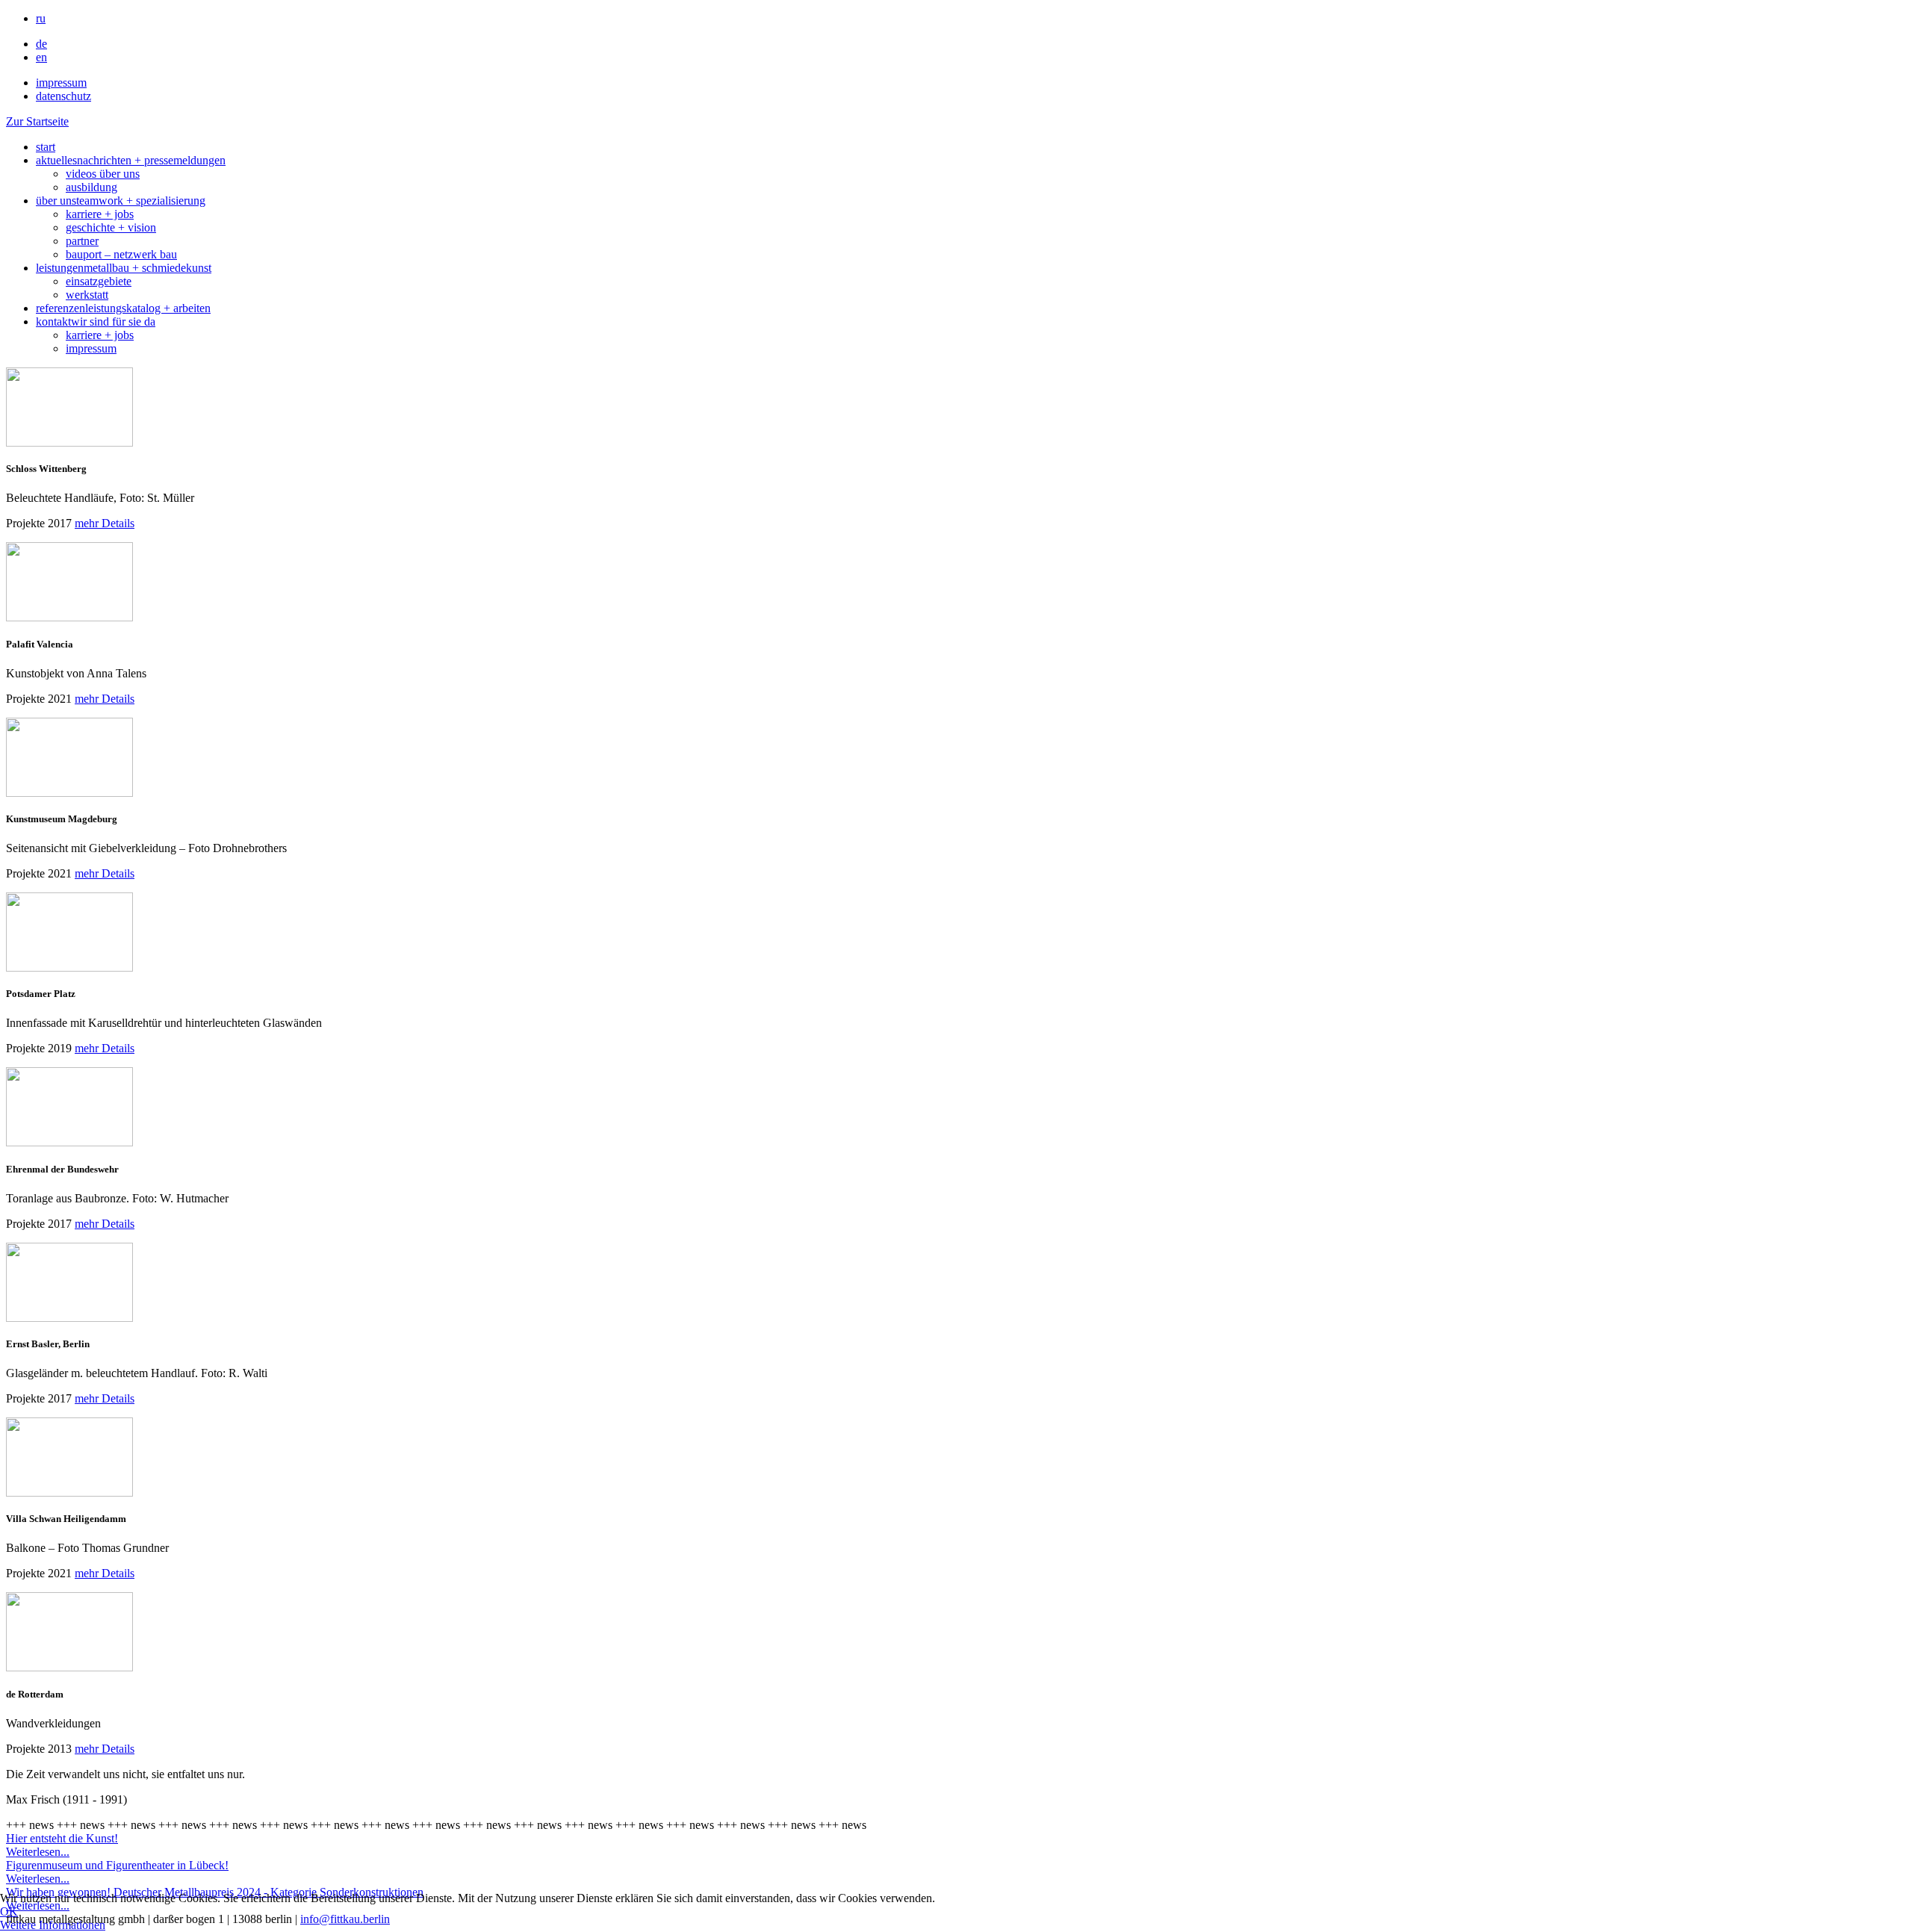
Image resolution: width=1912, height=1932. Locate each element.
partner (82, 241)
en (41, 57)
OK (9, 1911)
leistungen (124, 268)
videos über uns (103, 174)
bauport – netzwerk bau (121, 254)
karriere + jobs (100, 214)
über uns (121, 201)
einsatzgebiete (99, 281)
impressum (61, 83)
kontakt (96, 322)
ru (41, 18)
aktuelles (131, 160)
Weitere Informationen (53, 1925)
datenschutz (63, 96)
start (46, 147)
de (41, 44)
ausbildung (91, 187)
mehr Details (105, 523)
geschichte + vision (111, 227)
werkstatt (87, 295)
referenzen (123, 308)
